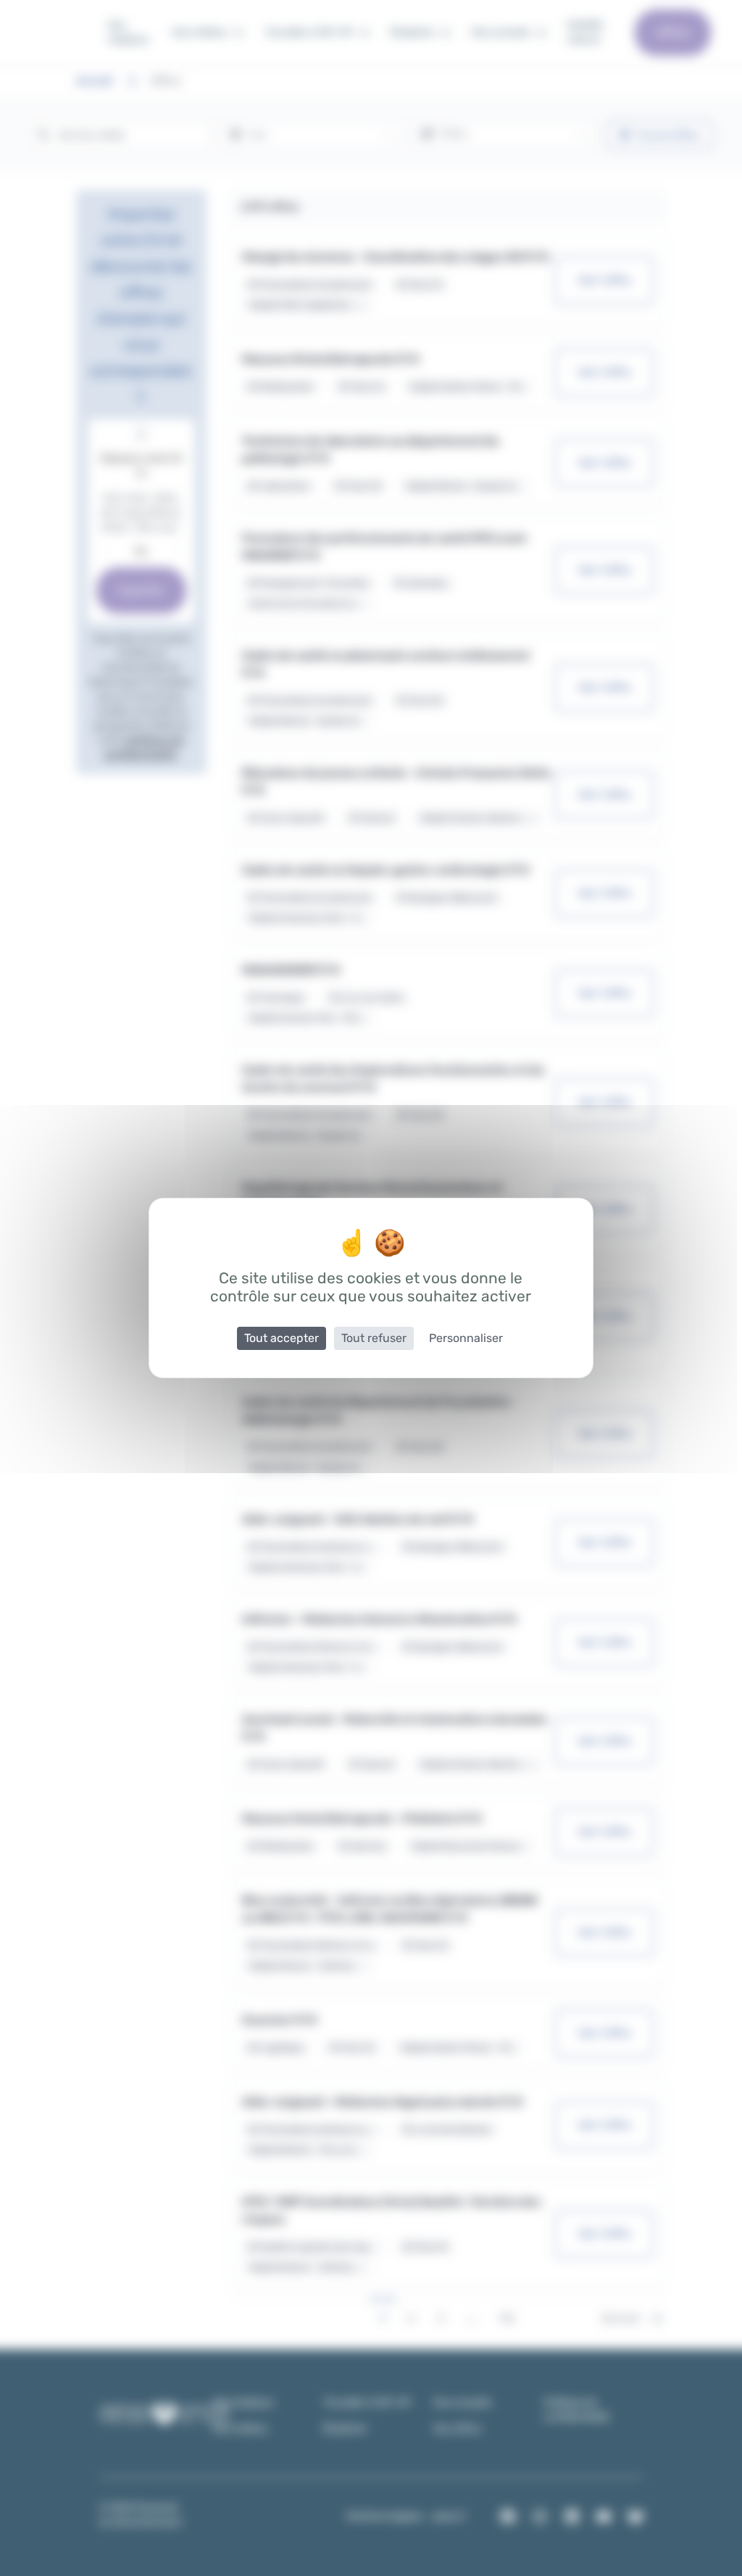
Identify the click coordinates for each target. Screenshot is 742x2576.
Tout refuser (374, 1338)
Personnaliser (466, 1338)
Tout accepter (282, 1338)
